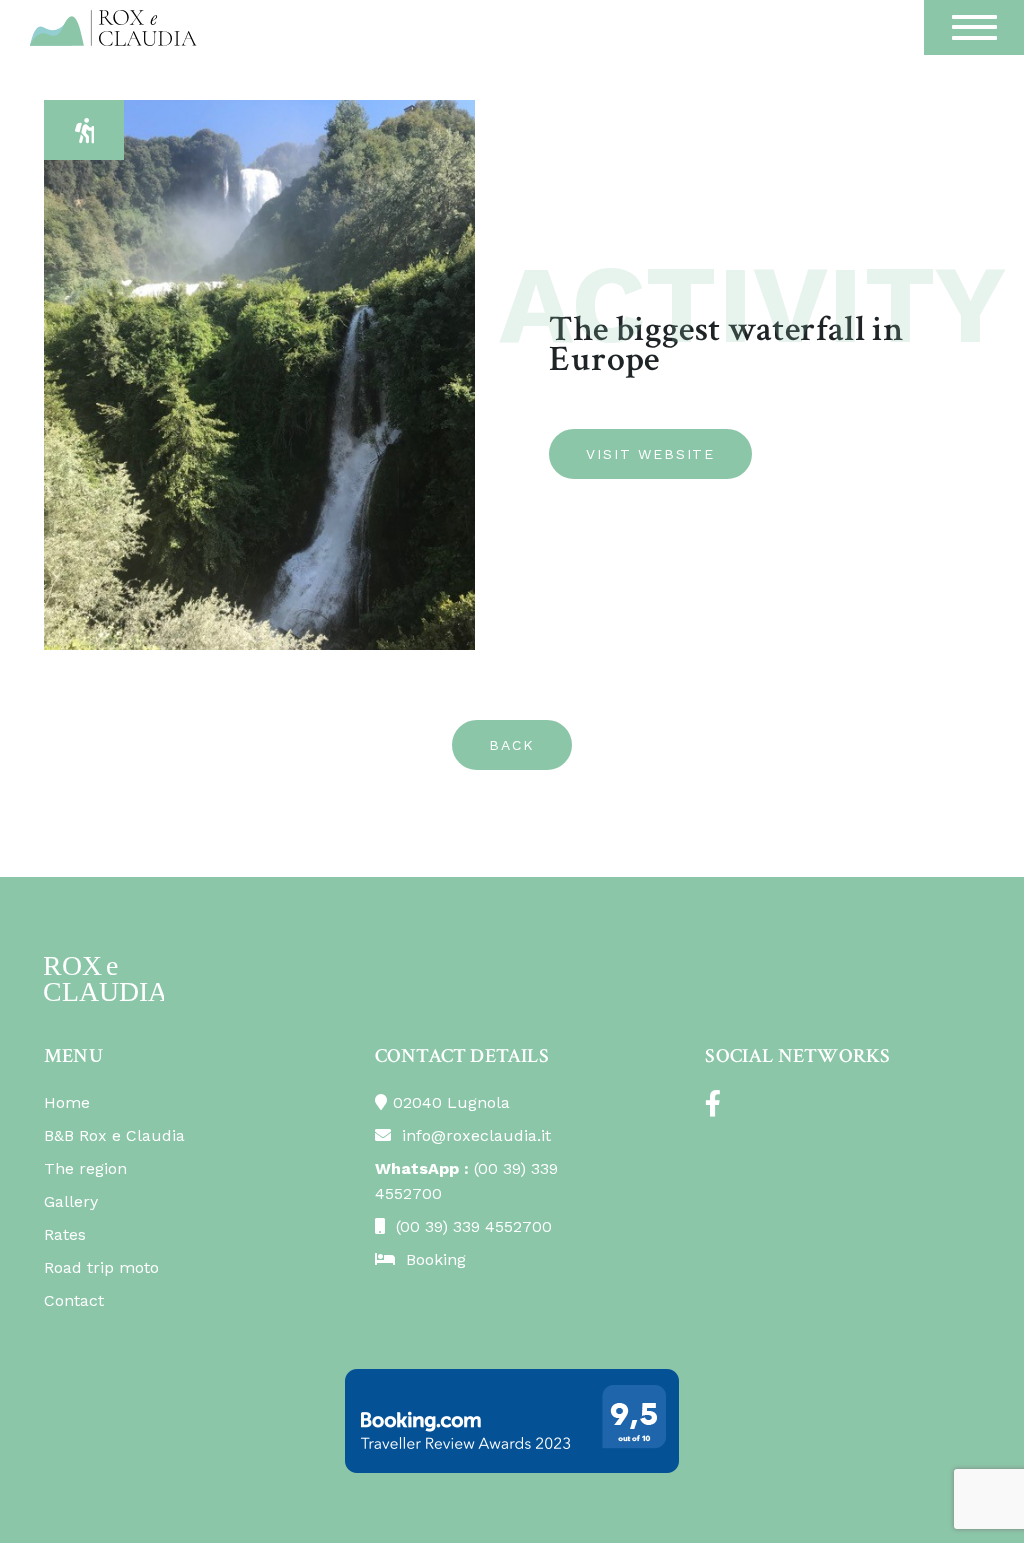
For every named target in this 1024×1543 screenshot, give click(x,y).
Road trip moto (101, 1267)
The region (85, 1168)
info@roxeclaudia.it (474, 1135)
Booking (433, 1259)
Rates (65, 1234)
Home (67, 1102)
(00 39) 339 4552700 (471, 1226)
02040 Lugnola (451, 1102)
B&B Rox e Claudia (114, 1135)
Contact (74, 1300)
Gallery (71, 1201)
